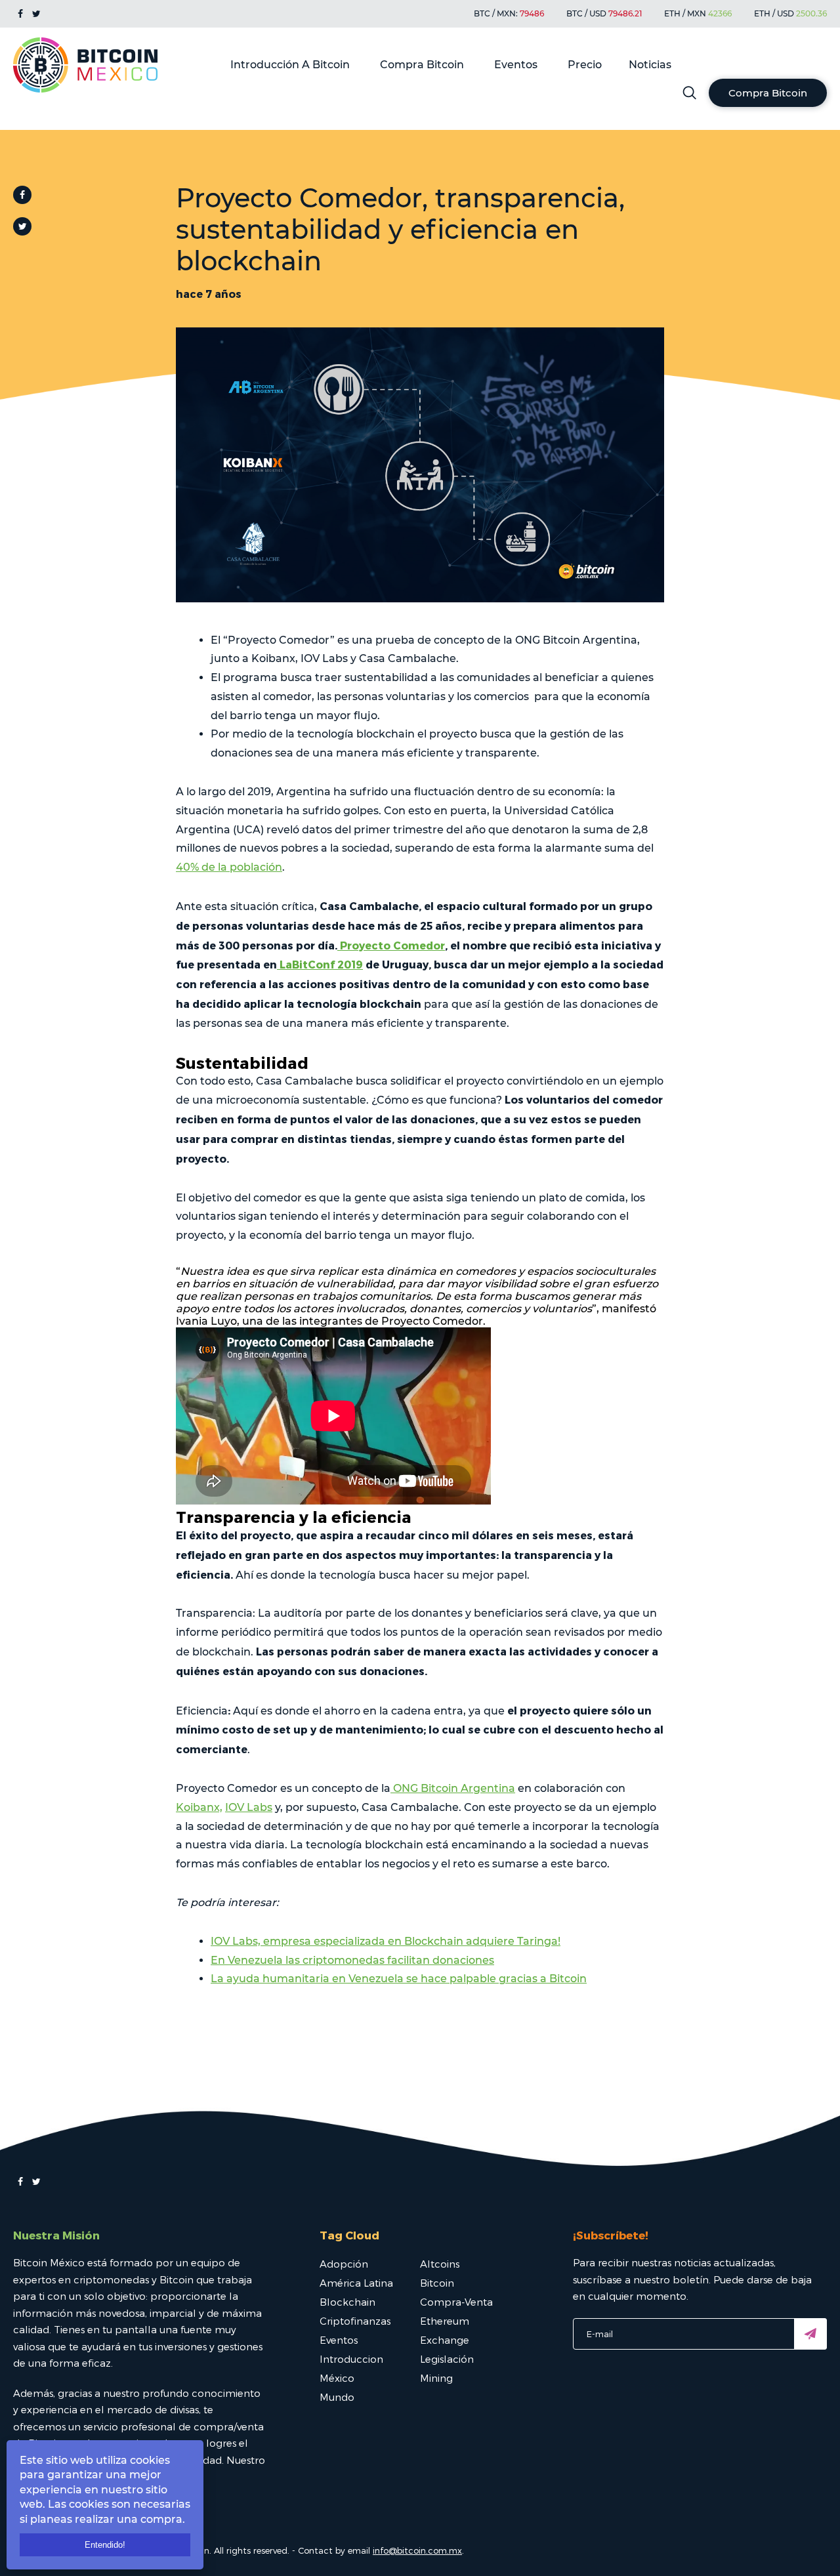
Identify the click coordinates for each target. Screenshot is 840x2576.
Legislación (447, 2359)
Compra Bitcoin (422, 65)
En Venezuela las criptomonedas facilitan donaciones (352, 1960)
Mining (436, 2378)
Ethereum (445, 2321)
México (337, 2378)
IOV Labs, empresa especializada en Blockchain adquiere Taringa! (386, 1941)
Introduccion (351, 2359)
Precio (585, 65)
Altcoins (440, 2264)
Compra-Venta (456, 2302)
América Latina (356, 2283)
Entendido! (105, 2545)
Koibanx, (199, 1807)
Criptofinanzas (355, 2321)
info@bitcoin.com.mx (417, 2550)
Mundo (337, 2397)
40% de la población (229, 867)
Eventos (516, 65)
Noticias (650, 65)
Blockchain (347, 2302)
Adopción (344, 2264)
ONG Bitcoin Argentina (453, 1788)
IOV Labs (249, 1807)
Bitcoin (437, 2283)
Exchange (445, 2340)
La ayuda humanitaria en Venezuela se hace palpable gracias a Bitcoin (399, 1979)
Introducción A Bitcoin (290, 65)
